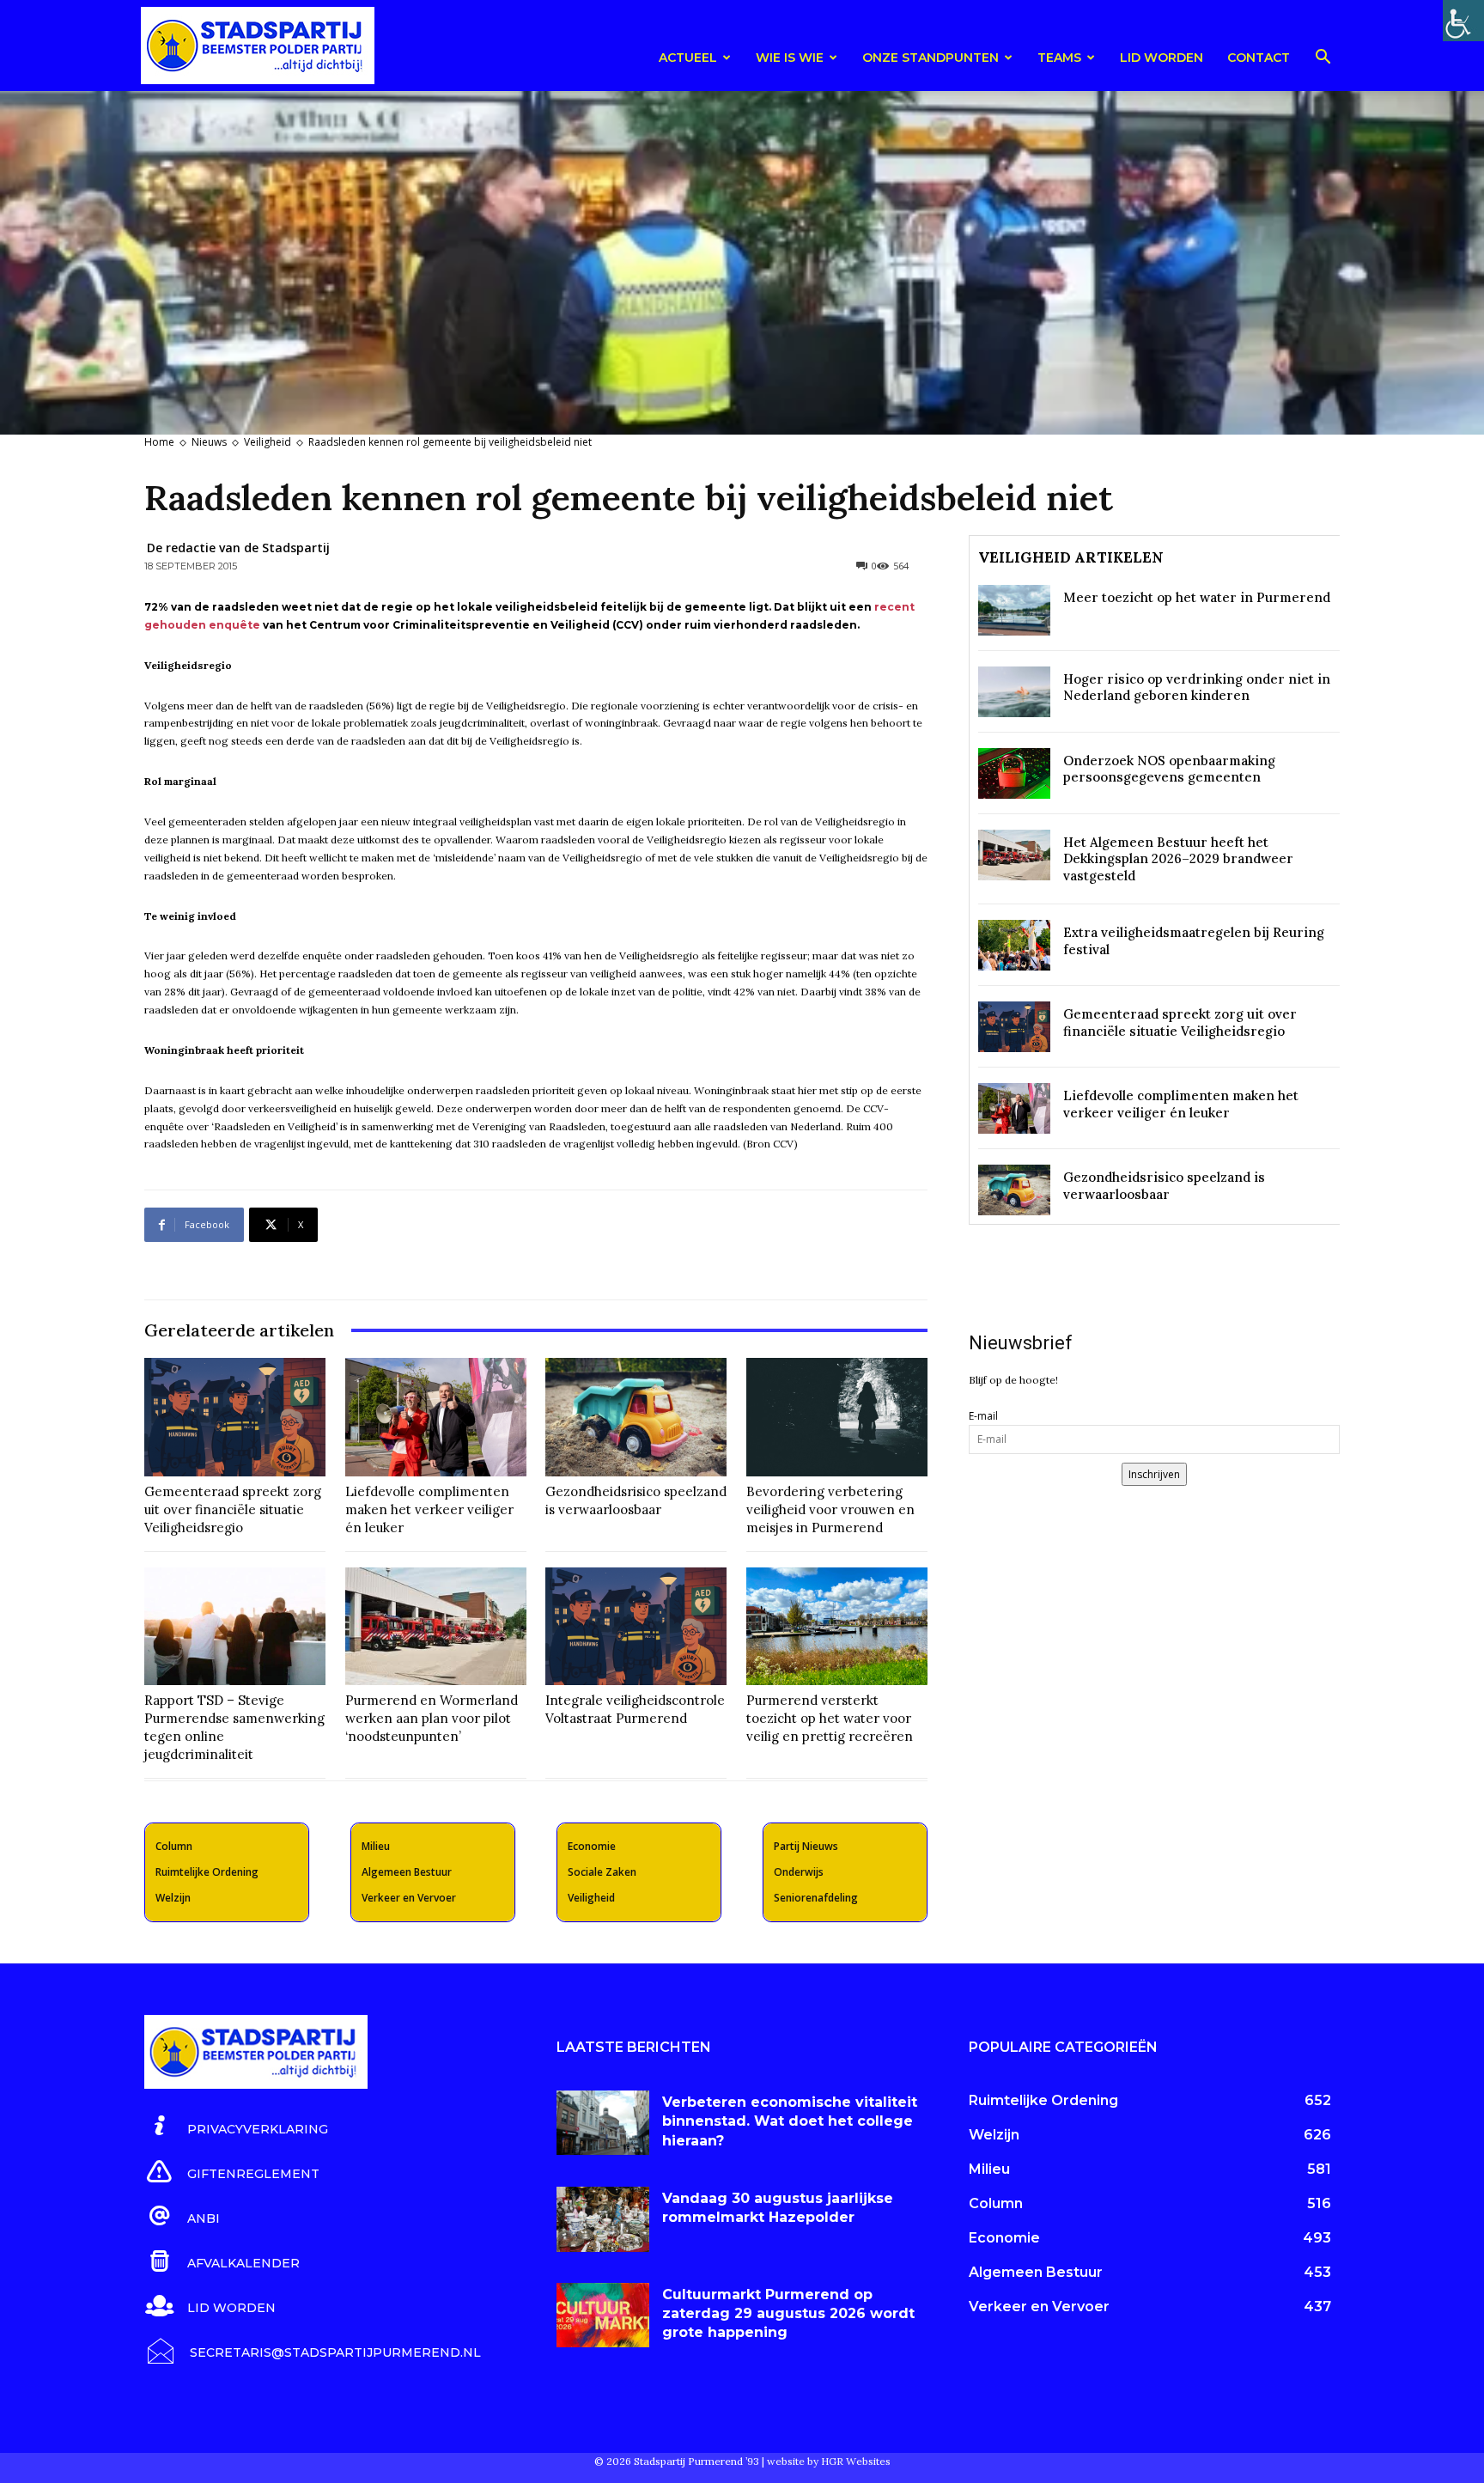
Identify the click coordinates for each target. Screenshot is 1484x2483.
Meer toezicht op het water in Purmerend (1197, 597)
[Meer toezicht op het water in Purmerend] (1014, 610)
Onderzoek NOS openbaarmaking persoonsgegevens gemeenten (1169, 769)
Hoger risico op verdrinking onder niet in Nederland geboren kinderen (1197, 688)
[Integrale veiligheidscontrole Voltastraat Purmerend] (636, 1626)
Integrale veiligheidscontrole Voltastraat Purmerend (635, 1709)
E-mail (983, 1416)
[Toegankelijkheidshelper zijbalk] (1463, 21)
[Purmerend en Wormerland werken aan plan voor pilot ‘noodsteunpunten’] (436, 1626)
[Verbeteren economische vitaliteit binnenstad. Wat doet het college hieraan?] (603, 2123)
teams (1059, 58)
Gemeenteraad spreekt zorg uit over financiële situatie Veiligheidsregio (233, 1509)
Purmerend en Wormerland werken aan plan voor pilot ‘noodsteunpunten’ (432, 1718)
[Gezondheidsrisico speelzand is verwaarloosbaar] (636, 1417)
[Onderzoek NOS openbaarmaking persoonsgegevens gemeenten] (1014, 773)
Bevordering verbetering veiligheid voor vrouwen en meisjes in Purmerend (830, 1509)
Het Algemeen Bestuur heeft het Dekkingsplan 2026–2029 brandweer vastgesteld (1178, 859)
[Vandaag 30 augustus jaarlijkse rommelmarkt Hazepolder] (603, 2219)
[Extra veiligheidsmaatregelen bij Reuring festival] (1014, 945)
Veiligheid (268, 442)
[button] (1323, 60)
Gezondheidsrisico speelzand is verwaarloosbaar (636, 1500)
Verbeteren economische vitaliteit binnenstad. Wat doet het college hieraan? (790, 2121)
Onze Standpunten (931, 58)
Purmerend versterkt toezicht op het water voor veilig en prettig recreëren (830, 1718)
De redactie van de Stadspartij (238, 548)
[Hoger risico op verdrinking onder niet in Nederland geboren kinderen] (1014, 692)
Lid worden (1162, 58)
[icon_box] (236, 2127)
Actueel (688, 58)
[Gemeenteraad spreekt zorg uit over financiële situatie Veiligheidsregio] (235, 1417)
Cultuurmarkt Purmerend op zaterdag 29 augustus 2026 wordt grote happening (788, 2314)
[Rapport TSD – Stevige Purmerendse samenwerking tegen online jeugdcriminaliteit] (235, 1626)
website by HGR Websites (829, 2461)
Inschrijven (1154, 1474)
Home (159, 442)
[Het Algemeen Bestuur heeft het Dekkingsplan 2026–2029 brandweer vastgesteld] (1014, 855)
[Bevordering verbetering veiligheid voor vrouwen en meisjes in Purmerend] (837, 1417)
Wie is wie (790, 58)
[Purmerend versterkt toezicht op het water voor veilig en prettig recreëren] (837, 1626)
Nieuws (209, 442)
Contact (1259, 58)
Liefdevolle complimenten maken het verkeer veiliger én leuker (429, 1509)
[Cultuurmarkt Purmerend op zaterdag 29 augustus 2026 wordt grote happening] (603, 2316)
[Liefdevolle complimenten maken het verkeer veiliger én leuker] (436, 1417)
